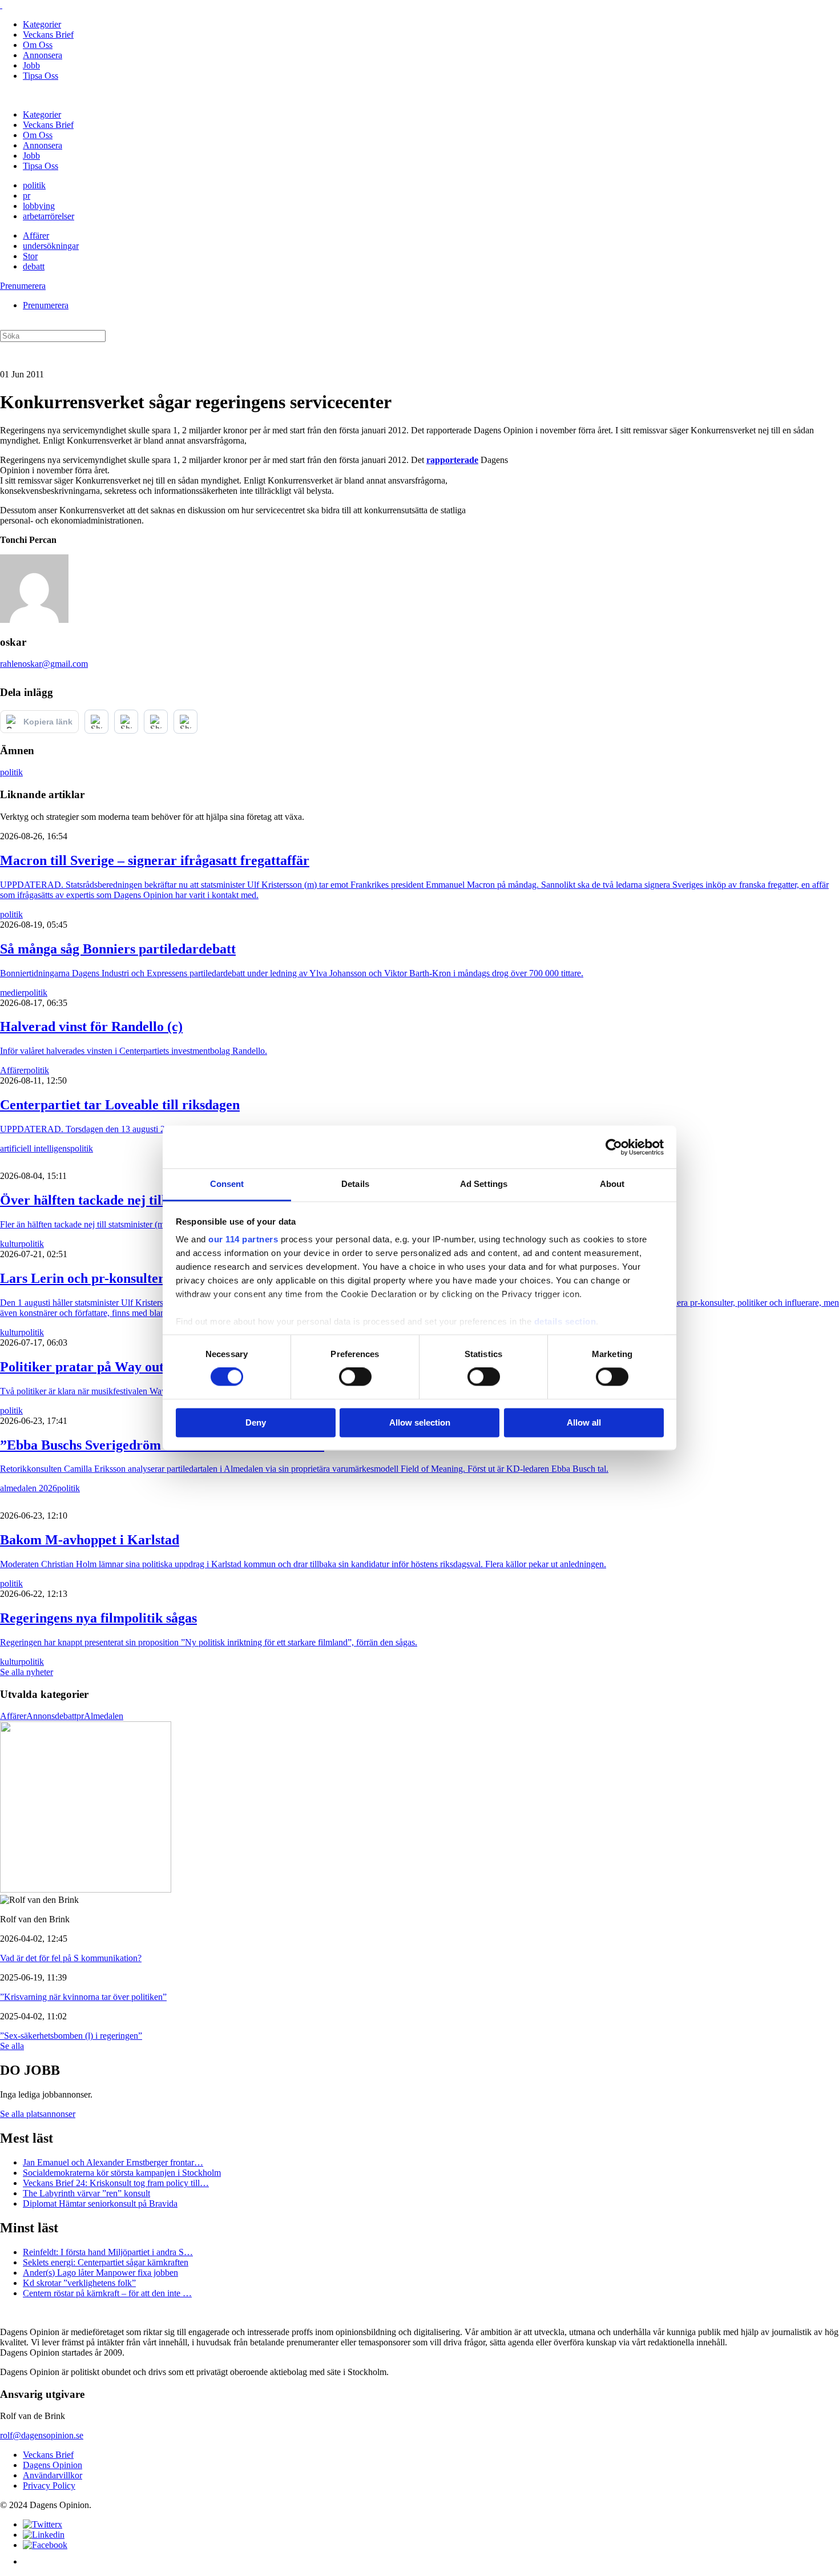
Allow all (584, 1422)
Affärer (36, 236)
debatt (34, 266)
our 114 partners (243, 1239)
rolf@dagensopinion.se (42, 2435)
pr (27, 196)
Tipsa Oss (41, 76)
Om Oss (38, 45)
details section (565, 1321)
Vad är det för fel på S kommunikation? (71, 1958)
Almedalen (104, 1716)
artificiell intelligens (35, 1148)
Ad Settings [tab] (484, 1184)
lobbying (39, 206)
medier (12, 993)
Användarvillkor (53, 2475)
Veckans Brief (48, 35)
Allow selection (420, 1422)
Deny (256, 1422)
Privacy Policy (49, 2486)
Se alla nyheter (27, 1672)
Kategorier (42, 24)
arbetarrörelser (49, 216)
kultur (11, 1244)
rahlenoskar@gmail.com (44, 664)
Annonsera (43, 55)
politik (34, 185)
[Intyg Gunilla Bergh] (86, 1889)
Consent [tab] (227, 1184)
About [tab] (612, 1184)
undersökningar (51, 246)
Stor (30, 256)
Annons (41, 1716)
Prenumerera (23, 286)
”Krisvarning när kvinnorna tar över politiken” (83, 1997)
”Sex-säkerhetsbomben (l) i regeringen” (71, 2036)
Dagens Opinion (53, 2465)
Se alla (12, 2046)
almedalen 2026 (29, 1488)
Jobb (31, 65)
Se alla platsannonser (38, 2114)
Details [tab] (355, 1184)
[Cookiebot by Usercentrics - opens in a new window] (614, 1147)
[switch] (355, 1377)
